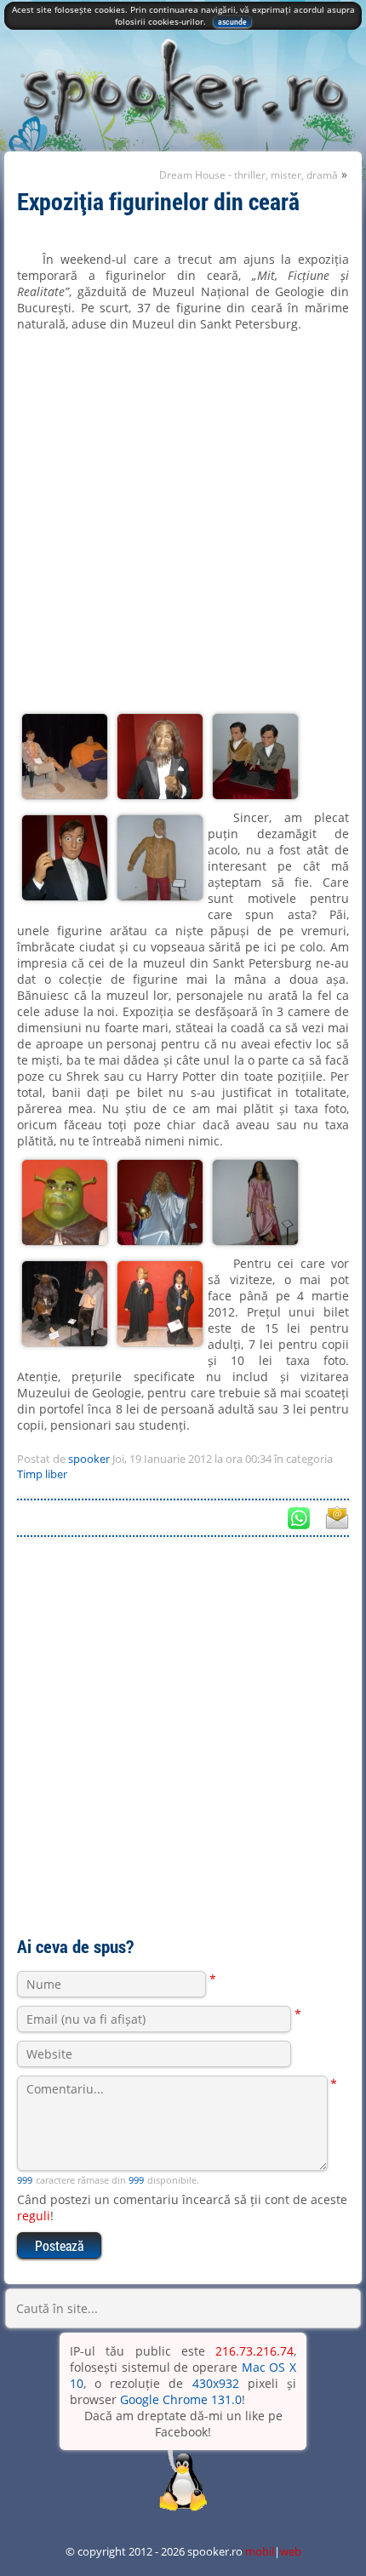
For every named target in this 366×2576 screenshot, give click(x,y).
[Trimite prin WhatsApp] (299, 1517)
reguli (34, 2216)
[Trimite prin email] (336, 1517)
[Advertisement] (183, 1733)
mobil (260, 2551)
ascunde (232, 22)
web (291, 2551)
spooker (89, 1459)
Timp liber (42, 1474)
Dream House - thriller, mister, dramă (249, 175)
